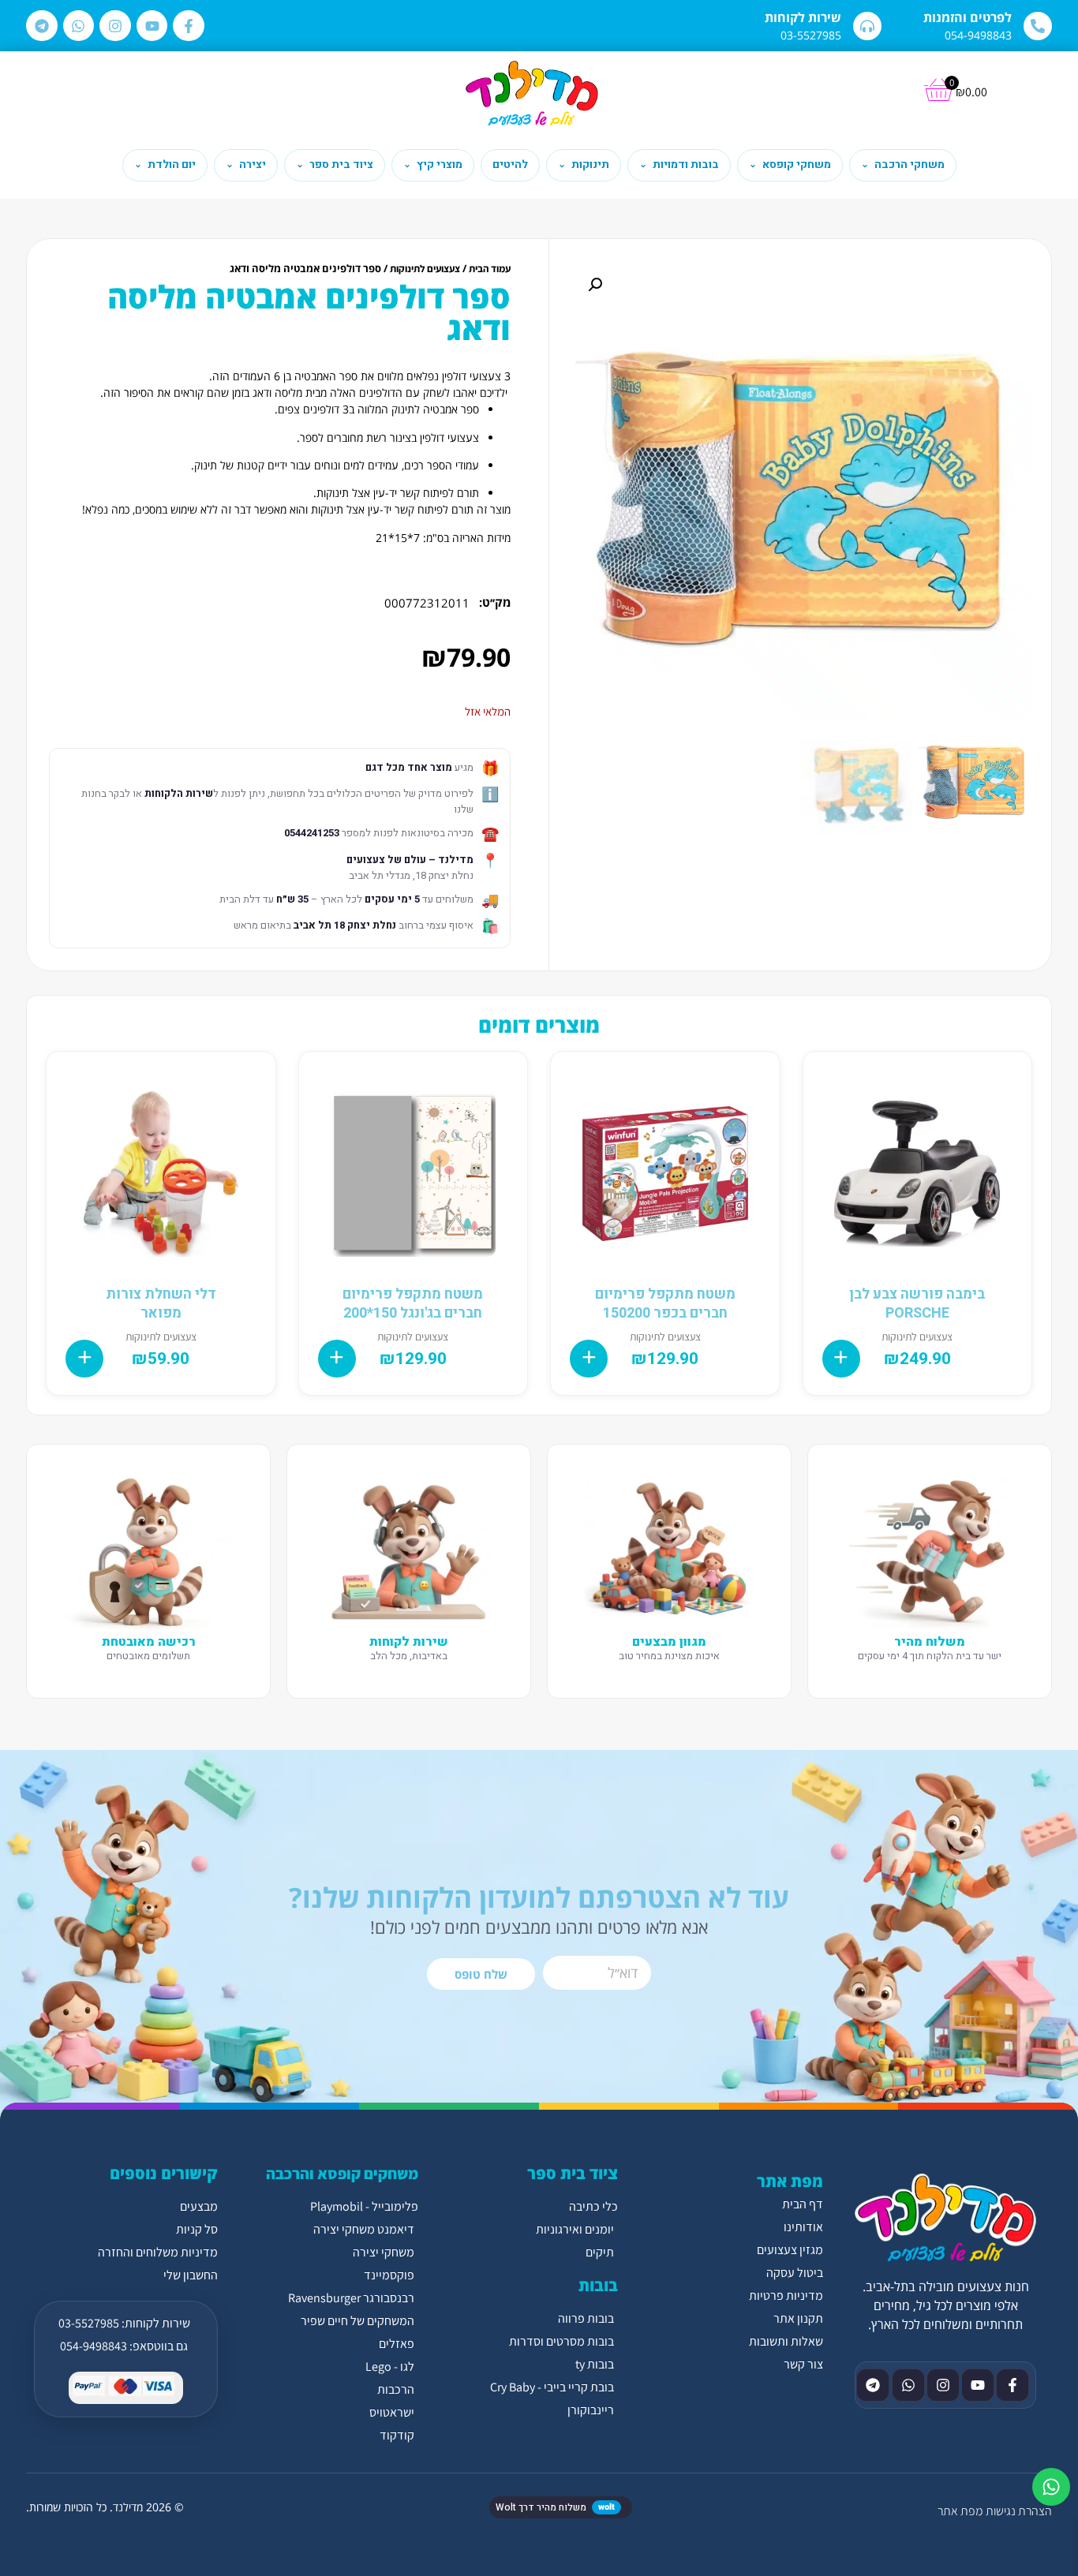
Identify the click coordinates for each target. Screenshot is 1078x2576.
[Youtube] (152, 26)
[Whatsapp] (79, 26)
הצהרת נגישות (1019, 2511)
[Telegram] (42, 26)
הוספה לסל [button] (841, 1359)
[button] (595, 285)
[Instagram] (115, 26)
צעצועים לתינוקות (425, 269)
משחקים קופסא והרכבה (342, 2174)
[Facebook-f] (189, 26)
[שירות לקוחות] (867, 26)
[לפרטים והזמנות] (1038, 26)
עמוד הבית (490, 269)
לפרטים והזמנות (968, 17)
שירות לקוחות (803, 17)
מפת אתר (960, 2511)
